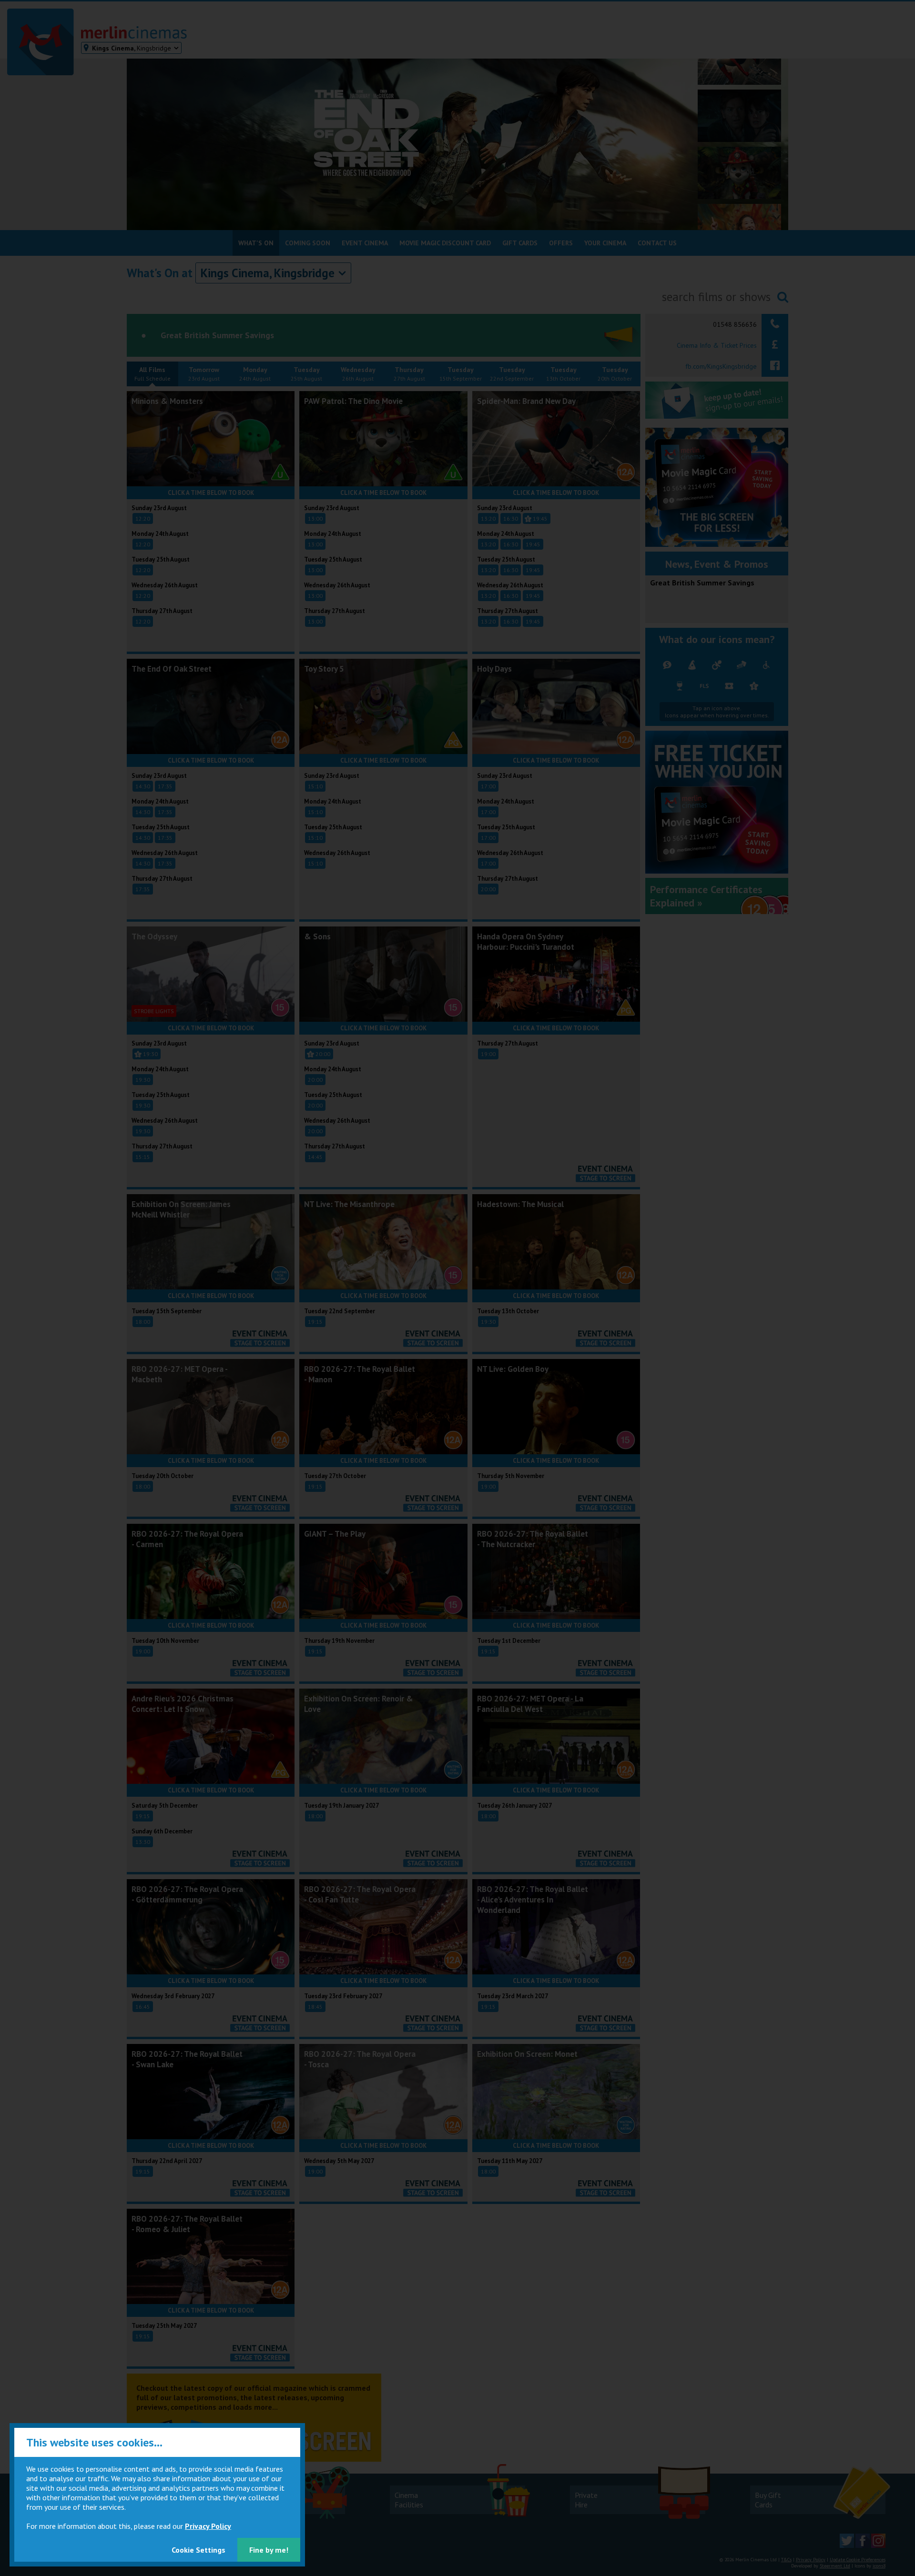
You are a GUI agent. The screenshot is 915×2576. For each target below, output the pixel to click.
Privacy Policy (208, 2526)
